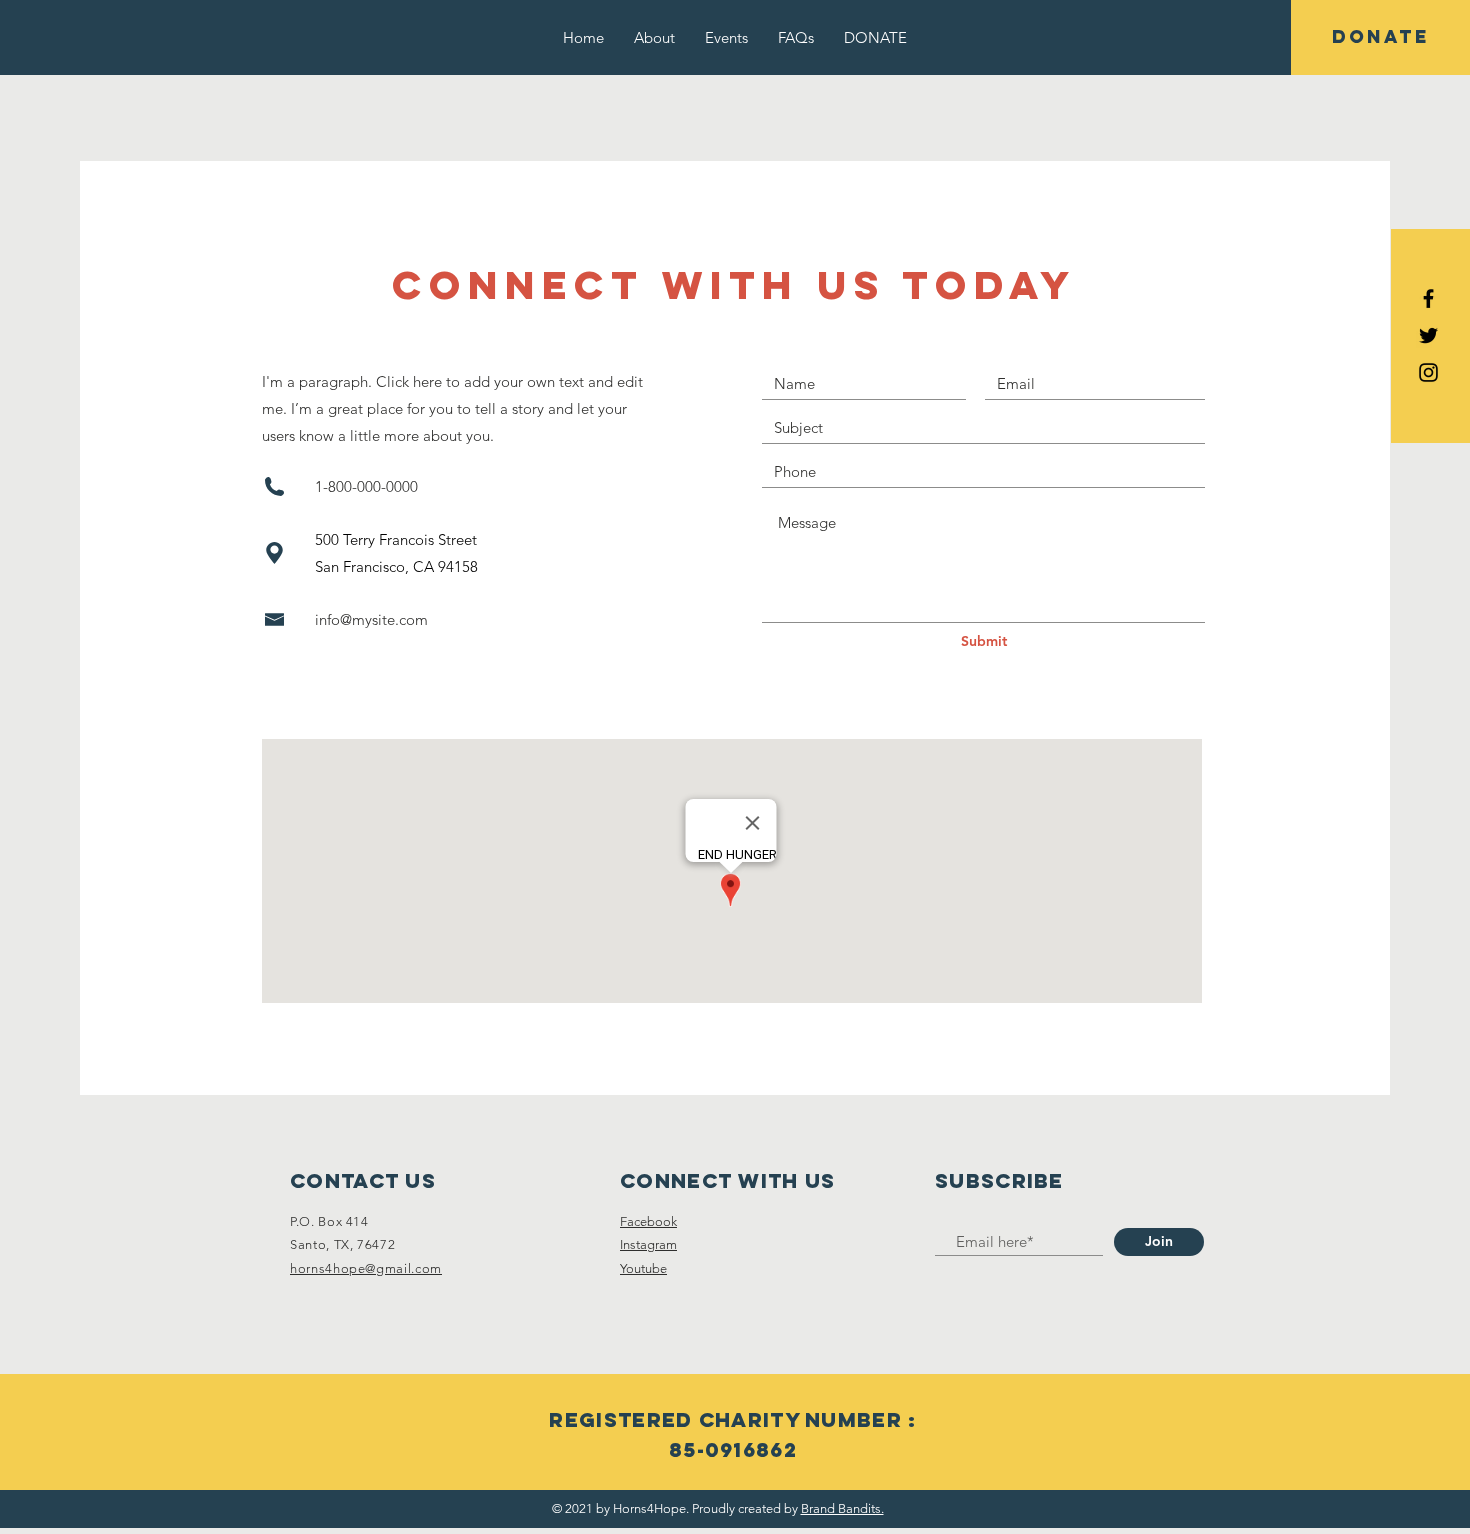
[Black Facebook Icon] (1428, 298)
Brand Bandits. (842, 1508)
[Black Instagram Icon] (1428, 372)
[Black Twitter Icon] (1428, 335)
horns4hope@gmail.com (366, 1268)
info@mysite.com (371, 619)
